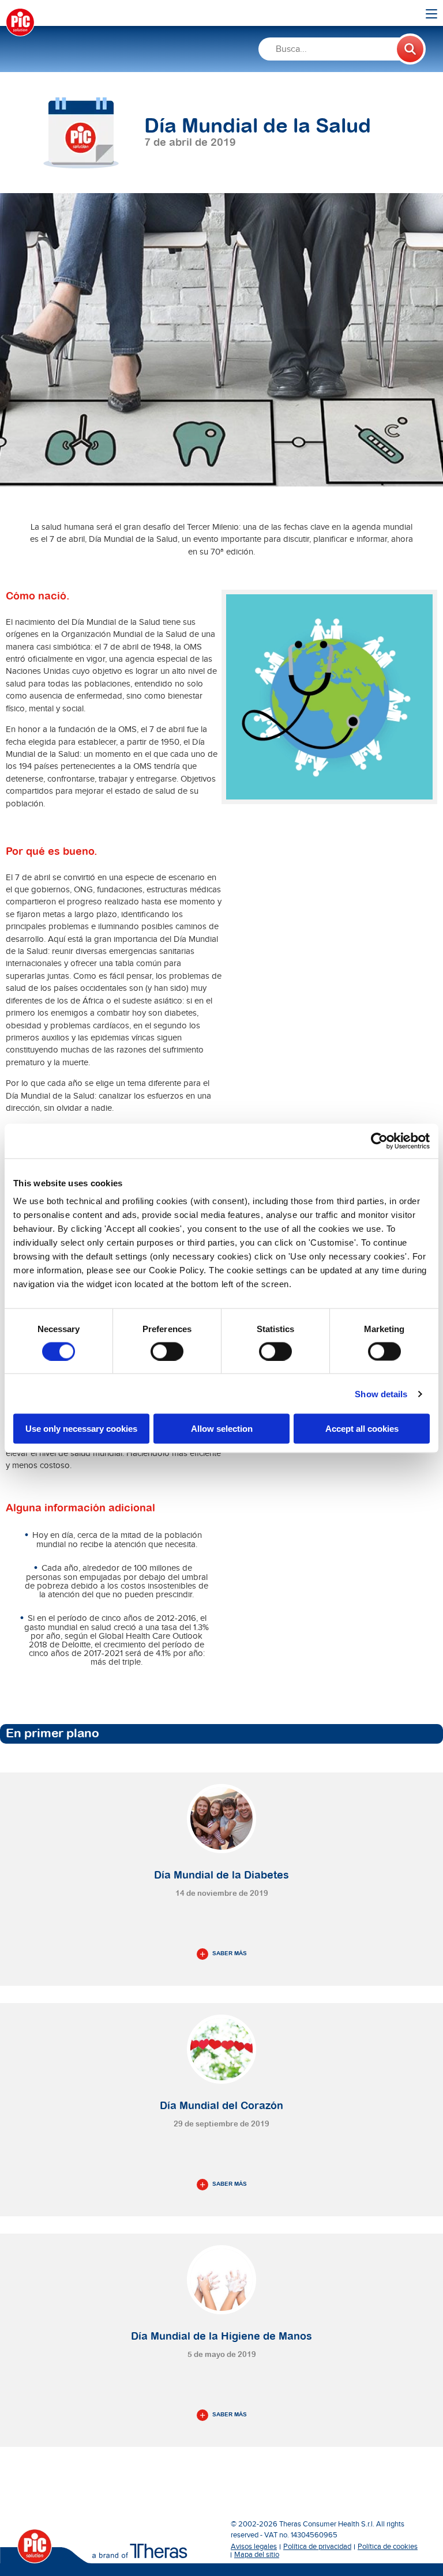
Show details (381, 1393)
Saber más (230, 1953)
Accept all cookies (362, 1429)
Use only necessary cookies (81, 1429)
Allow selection (222, 1429)
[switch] (167, 1351)
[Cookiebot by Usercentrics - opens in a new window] (379, 1141)
